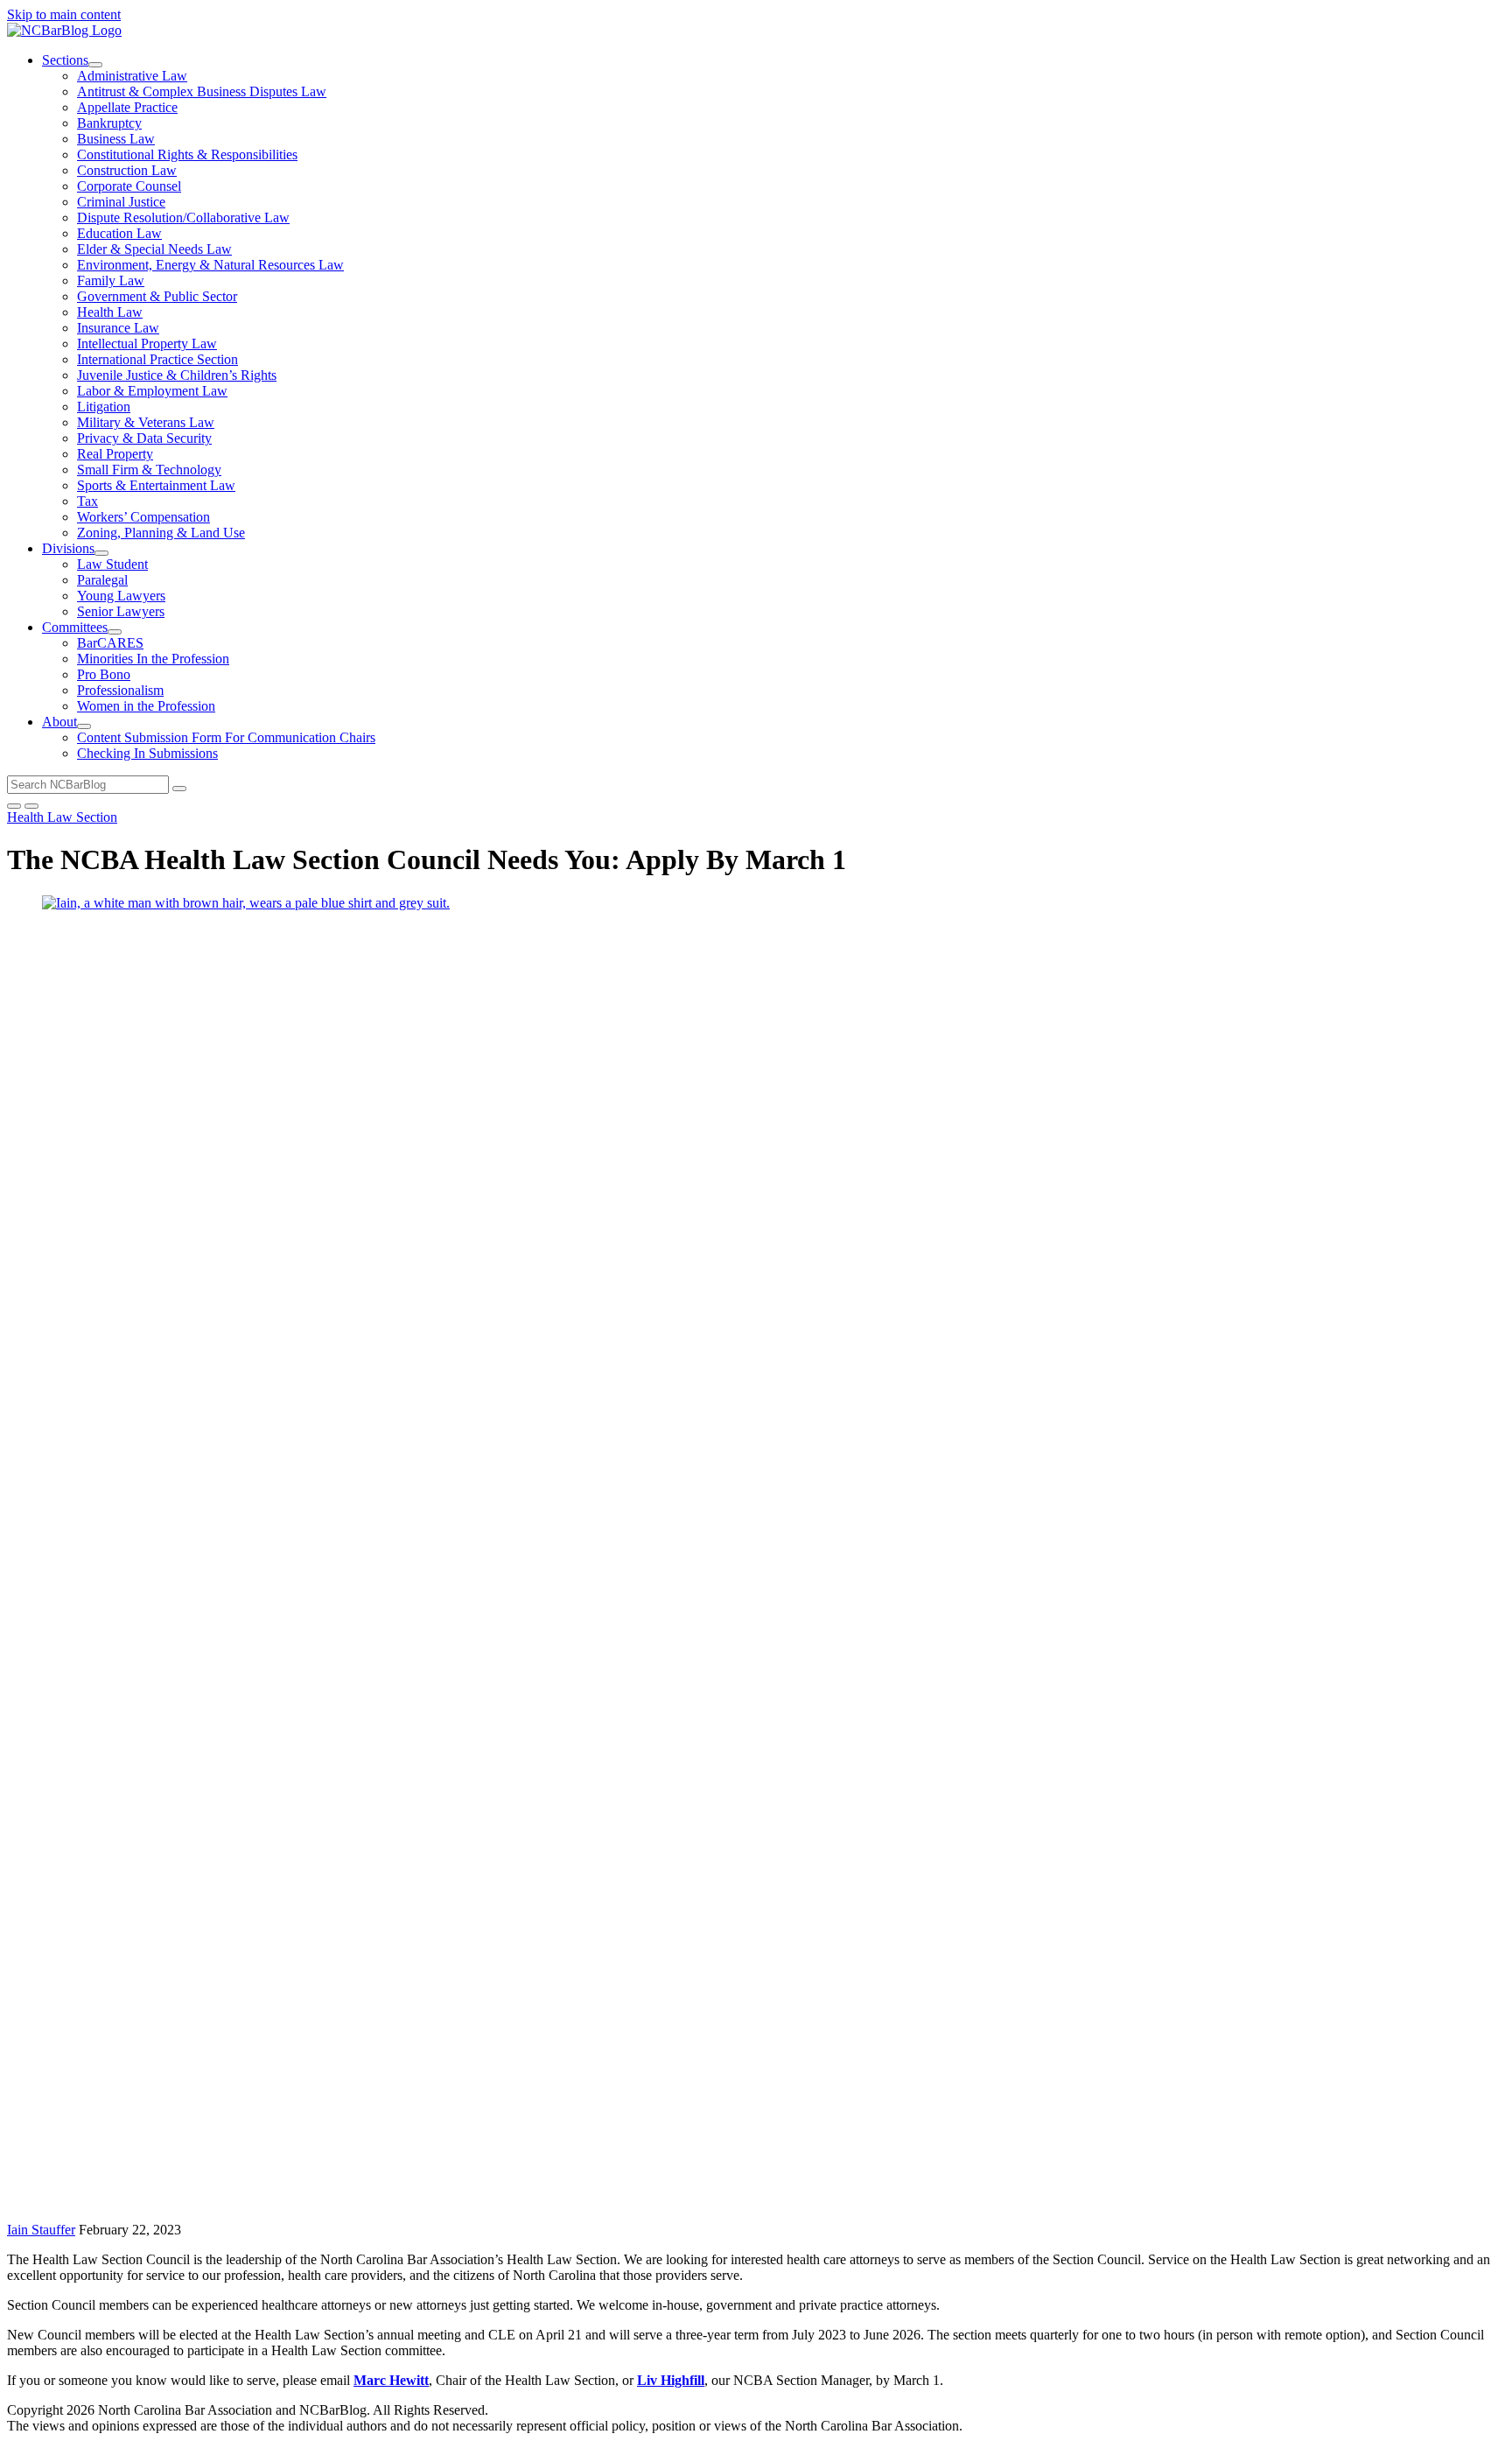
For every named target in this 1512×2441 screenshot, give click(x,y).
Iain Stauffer (41, 2230)
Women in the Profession (146, 706)
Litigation (104, 407)
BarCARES (110, 643)
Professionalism (120, 690)
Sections (65, 60)
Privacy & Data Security (144, 438)
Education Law (119, 233)
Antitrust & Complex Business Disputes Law (202, 91)
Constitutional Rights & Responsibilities (187, 154)
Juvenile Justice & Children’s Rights (177, 375)
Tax (87, 501)
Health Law (110, 312)
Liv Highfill (671, 2380)
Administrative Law (132, 76)
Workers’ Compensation (143, 517)
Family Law (111, 281)
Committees (75, 627)
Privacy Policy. (662, 2410)
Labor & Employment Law (152, 391)
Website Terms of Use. (554, 2410)
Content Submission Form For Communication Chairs (226, 737)
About (59, 722)
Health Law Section (62, 817)
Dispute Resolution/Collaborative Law (183, 217)
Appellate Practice (127, 107)
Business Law (116, 139)
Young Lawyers (121, 596)
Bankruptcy (109, 123)
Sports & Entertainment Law (156, 485)
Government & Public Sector (157, 296)
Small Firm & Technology (149, 470)
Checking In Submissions (147, 753)
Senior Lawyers (121, 611)
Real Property (115, 454)
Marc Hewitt (391, 2380)
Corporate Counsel (129, 186)
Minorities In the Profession (153, 659)
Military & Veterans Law (146, 422)
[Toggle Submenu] (95, 65)
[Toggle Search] (14, 806)
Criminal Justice (121, 202)
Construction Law (127, 170)
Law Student (112, 564)
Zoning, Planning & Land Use (161, 533)
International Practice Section (157, 359)
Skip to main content (64, 14)
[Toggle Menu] (31, 806)
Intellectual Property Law (147, 344)
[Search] (179, 789)
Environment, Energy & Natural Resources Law (210, 265)
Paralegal (102, 580)
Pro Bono (104, 674)
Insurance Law (118, 328)
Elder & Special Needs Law (154, 249)
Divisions (68, 548)
